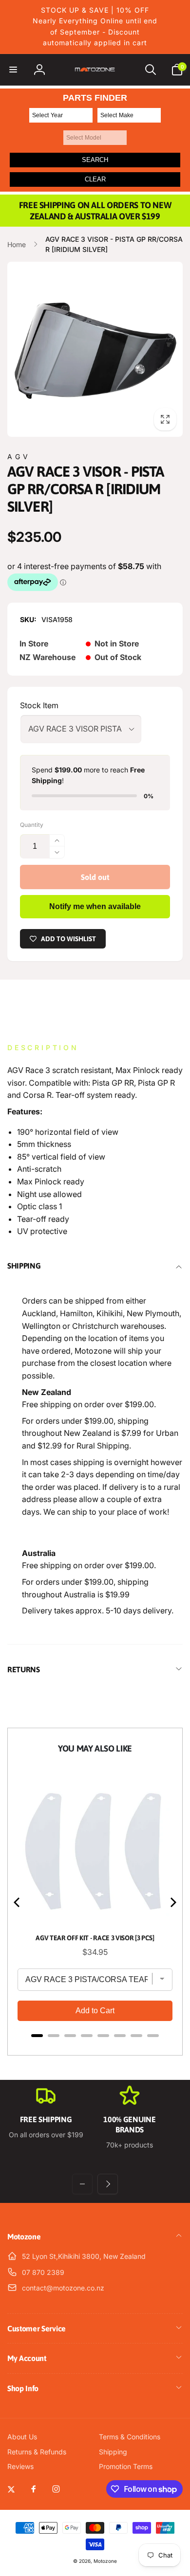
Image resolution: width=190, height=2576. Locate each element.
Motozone (105, 2561)
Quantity (32, 825)
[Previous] (18, 1902)
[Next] (172, 1902)
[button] (13, 70)
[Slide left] (82, 2184)
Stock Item (39, 705)
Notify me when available (95, 906)
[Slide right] (108, 2184)
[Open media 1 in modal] (95, 349)
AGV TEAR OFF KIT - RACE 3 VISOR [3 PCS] (95, 1938)
